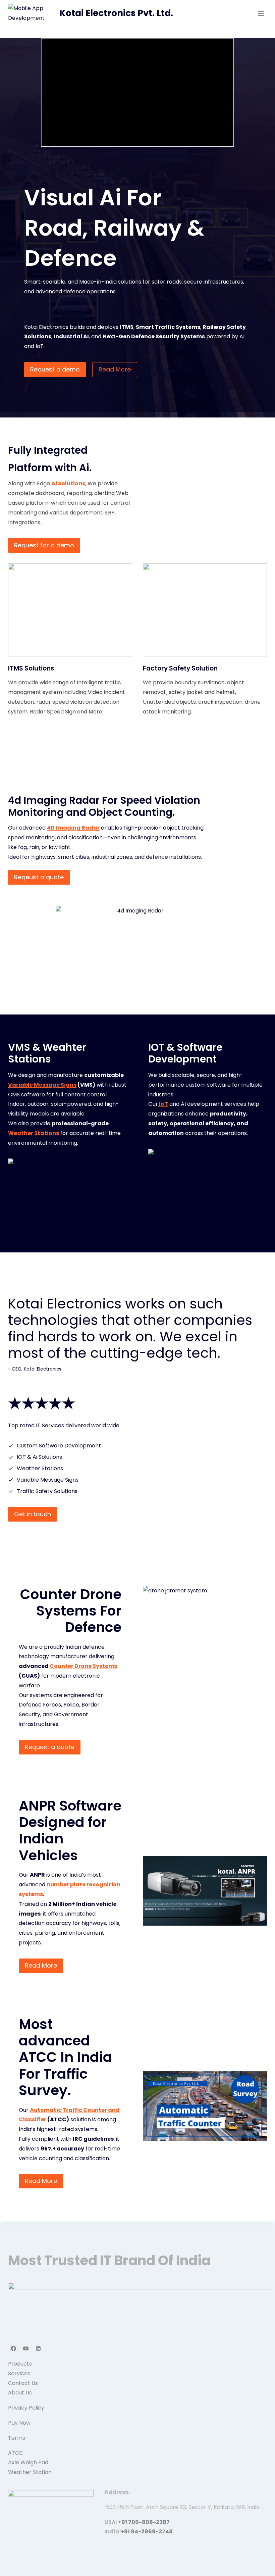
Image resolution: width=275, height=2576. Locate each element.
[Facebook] (13, 2348)
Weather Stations (34, 1133)
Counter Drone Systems (83, 1666)
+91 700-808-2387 (144, 2522)
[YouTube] (26, 2348)
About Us (20, 2393)
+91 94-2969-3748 (147, 2532)
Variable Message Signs (42, 1085)
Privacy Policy (26, 2408)
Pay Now (19, 2423)
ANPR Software (70, 1806)
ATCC (16, 2453)
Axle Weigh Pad (28, 2462)
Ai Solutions (68, 483)
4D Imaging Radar (73, 828)
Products (20, 2364)
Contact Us (23, 2383)
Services (19, 2373)
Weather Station (30, 2472)
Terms (17, 2438)
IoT (163, 1104)
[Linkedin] (38, 2348)
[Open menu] (261, 13)
